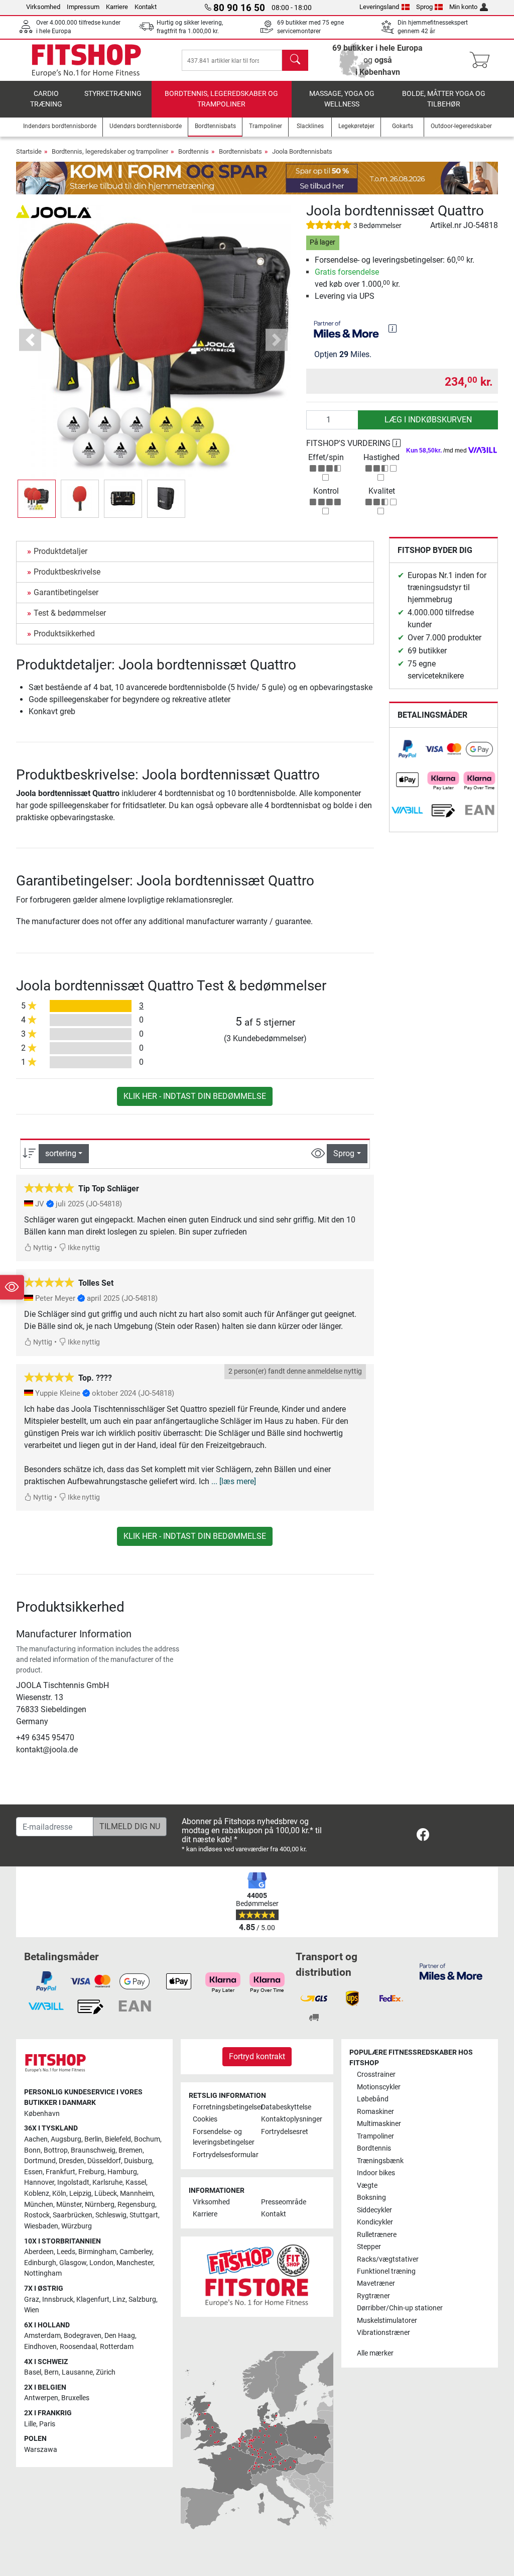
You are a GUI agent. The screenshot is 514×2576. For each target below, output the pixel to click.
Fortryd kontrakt (257, 2056)
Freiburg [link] (91, 2172)
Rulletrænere (377, 2235)
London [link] (101, 2263)
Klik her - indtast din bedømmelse (195, 1096)
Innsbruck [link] (58, 2300)
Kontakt (146, 7)
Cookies (205, 2119)
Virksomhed (43, 7)
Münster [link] (69, 2205)
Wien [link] (32, 2310)
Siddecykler (374, 2210)
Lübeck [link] (106, 2194)
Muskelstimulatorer (387, 2321)
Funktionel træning (386, 2271)
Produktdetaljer (60, 551)
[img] (393, 328)
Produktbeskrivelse (67, 572)
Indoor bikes (376, 2173)
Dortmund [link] (40, 2161)
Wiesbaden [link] (41, 2226)
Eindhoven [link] (40, 2347)
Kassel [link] (136, 2182)
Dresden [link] (72, 2161)
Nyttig (42, 1248)
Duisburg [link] (138, 2161)
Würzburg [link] (77, 2226)
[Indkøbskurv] (483, 60)
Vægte (367, 2186)
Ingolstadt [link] (73, 2182)
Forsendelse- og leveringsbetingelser (223, 2137)
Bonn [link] (32, 2150)
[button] (37, 499)
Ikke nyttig (83, 1248)
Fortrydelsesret (285, 2132)
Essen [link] (33, 2172)
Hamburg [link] (122, 2172)
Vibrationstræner (383, 2333)
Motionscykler (379, 2087)
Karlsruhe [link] (107, 2182)
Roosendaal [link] (78, 2347)
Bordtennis (194, 151)
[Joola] (54, 211)
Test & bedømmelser (70, 613)
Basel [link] (33, 2372)
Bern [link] (51, 2372)
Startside (29, 151)
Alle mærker (375, 2353)
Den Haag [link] (120, 2336)
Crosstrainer (376, 2075)
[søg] (295, 60)
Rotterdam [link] (117, 2347)
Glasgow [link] (73, 2263)
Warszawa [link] (41, 2450)
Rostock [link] (37, 2215)
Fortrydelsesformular (223, 2155)
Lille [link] (30, 2424)
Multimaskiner (379, 2124)
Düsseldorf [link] (104, 2161)
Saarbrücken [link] (73, 2215)
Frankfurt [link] (60, 2172)
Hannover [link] (39, 2182)
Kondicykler (375, 2222)
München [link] (39, 2205)
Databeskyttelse (286, 2107)
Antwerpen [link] (41, 2398)
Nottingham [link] (43, 2273)
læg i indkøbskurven (428, 420)
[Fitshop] (86, 60)
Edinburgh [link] (40, 2263)
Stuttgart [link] (144, 2215)
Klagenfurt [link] (93, 2300)
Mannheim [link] (137, 2194)
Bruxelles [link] (75, 2398)
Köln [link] (59, 2194)
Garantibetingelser (66, 592)
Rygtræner (373, 2296)
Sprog (424, 7)
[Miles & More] (451, 1972)
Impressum (83, 7)
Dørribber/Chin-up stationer (400, 2308)
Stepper (369, 2247)
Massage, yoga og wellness (342, 99)
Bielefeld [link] (118, 2139)
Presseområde (284, 2202)
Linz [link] (119, 2300)
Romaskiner (375, 2112)
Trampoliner (375, 2136)
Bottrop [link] (56, 2150)
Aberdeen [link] (39, 2252)
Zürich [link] (106, 2372)
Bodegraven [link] (83, 2336)
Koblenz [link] (37, 2194)
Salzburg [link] (142, 2300)
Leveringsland (379, 7)
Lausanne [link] (77, 2372)
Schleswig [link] (111, 2215)
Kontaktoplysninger (291, 2119)
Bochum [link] (147, 2139)
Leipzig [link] (80, 2194)
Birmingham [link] (97, 2252)
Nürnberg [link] (100, 2205)
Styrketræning (113, 94)
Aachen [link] (36, 2139)
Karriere (117, 7)
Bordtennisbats (240, 151)
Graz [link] (32, 2300)
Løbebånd (373, 2099)
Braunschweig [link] (93, 2150)
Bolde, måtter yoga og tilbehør (444, 99)
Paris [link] (47, 2424)
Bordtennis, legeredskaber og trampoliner (221, 99)
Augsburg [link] (66, 2139)
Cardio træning (46, 99)
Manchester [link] (135, 2263)
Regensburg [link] (136, 2205)
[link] (408, 749)
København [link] (42, 2114)
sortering (61, 1153)
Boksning (371, 2198)
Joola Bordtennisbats (302, 151)
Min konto (463, 7)
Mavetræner (376, 2283)
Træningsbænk (380, 2161)
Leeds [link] (66, 2252)
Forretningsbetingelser (223, 2107)
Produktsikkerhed (64, 634)
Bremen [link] (131, 2150)
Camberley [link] (136, 2252)
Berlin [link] (93, 2139)
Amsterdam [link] (42, 2336)
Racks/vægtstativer (388, 2259)
